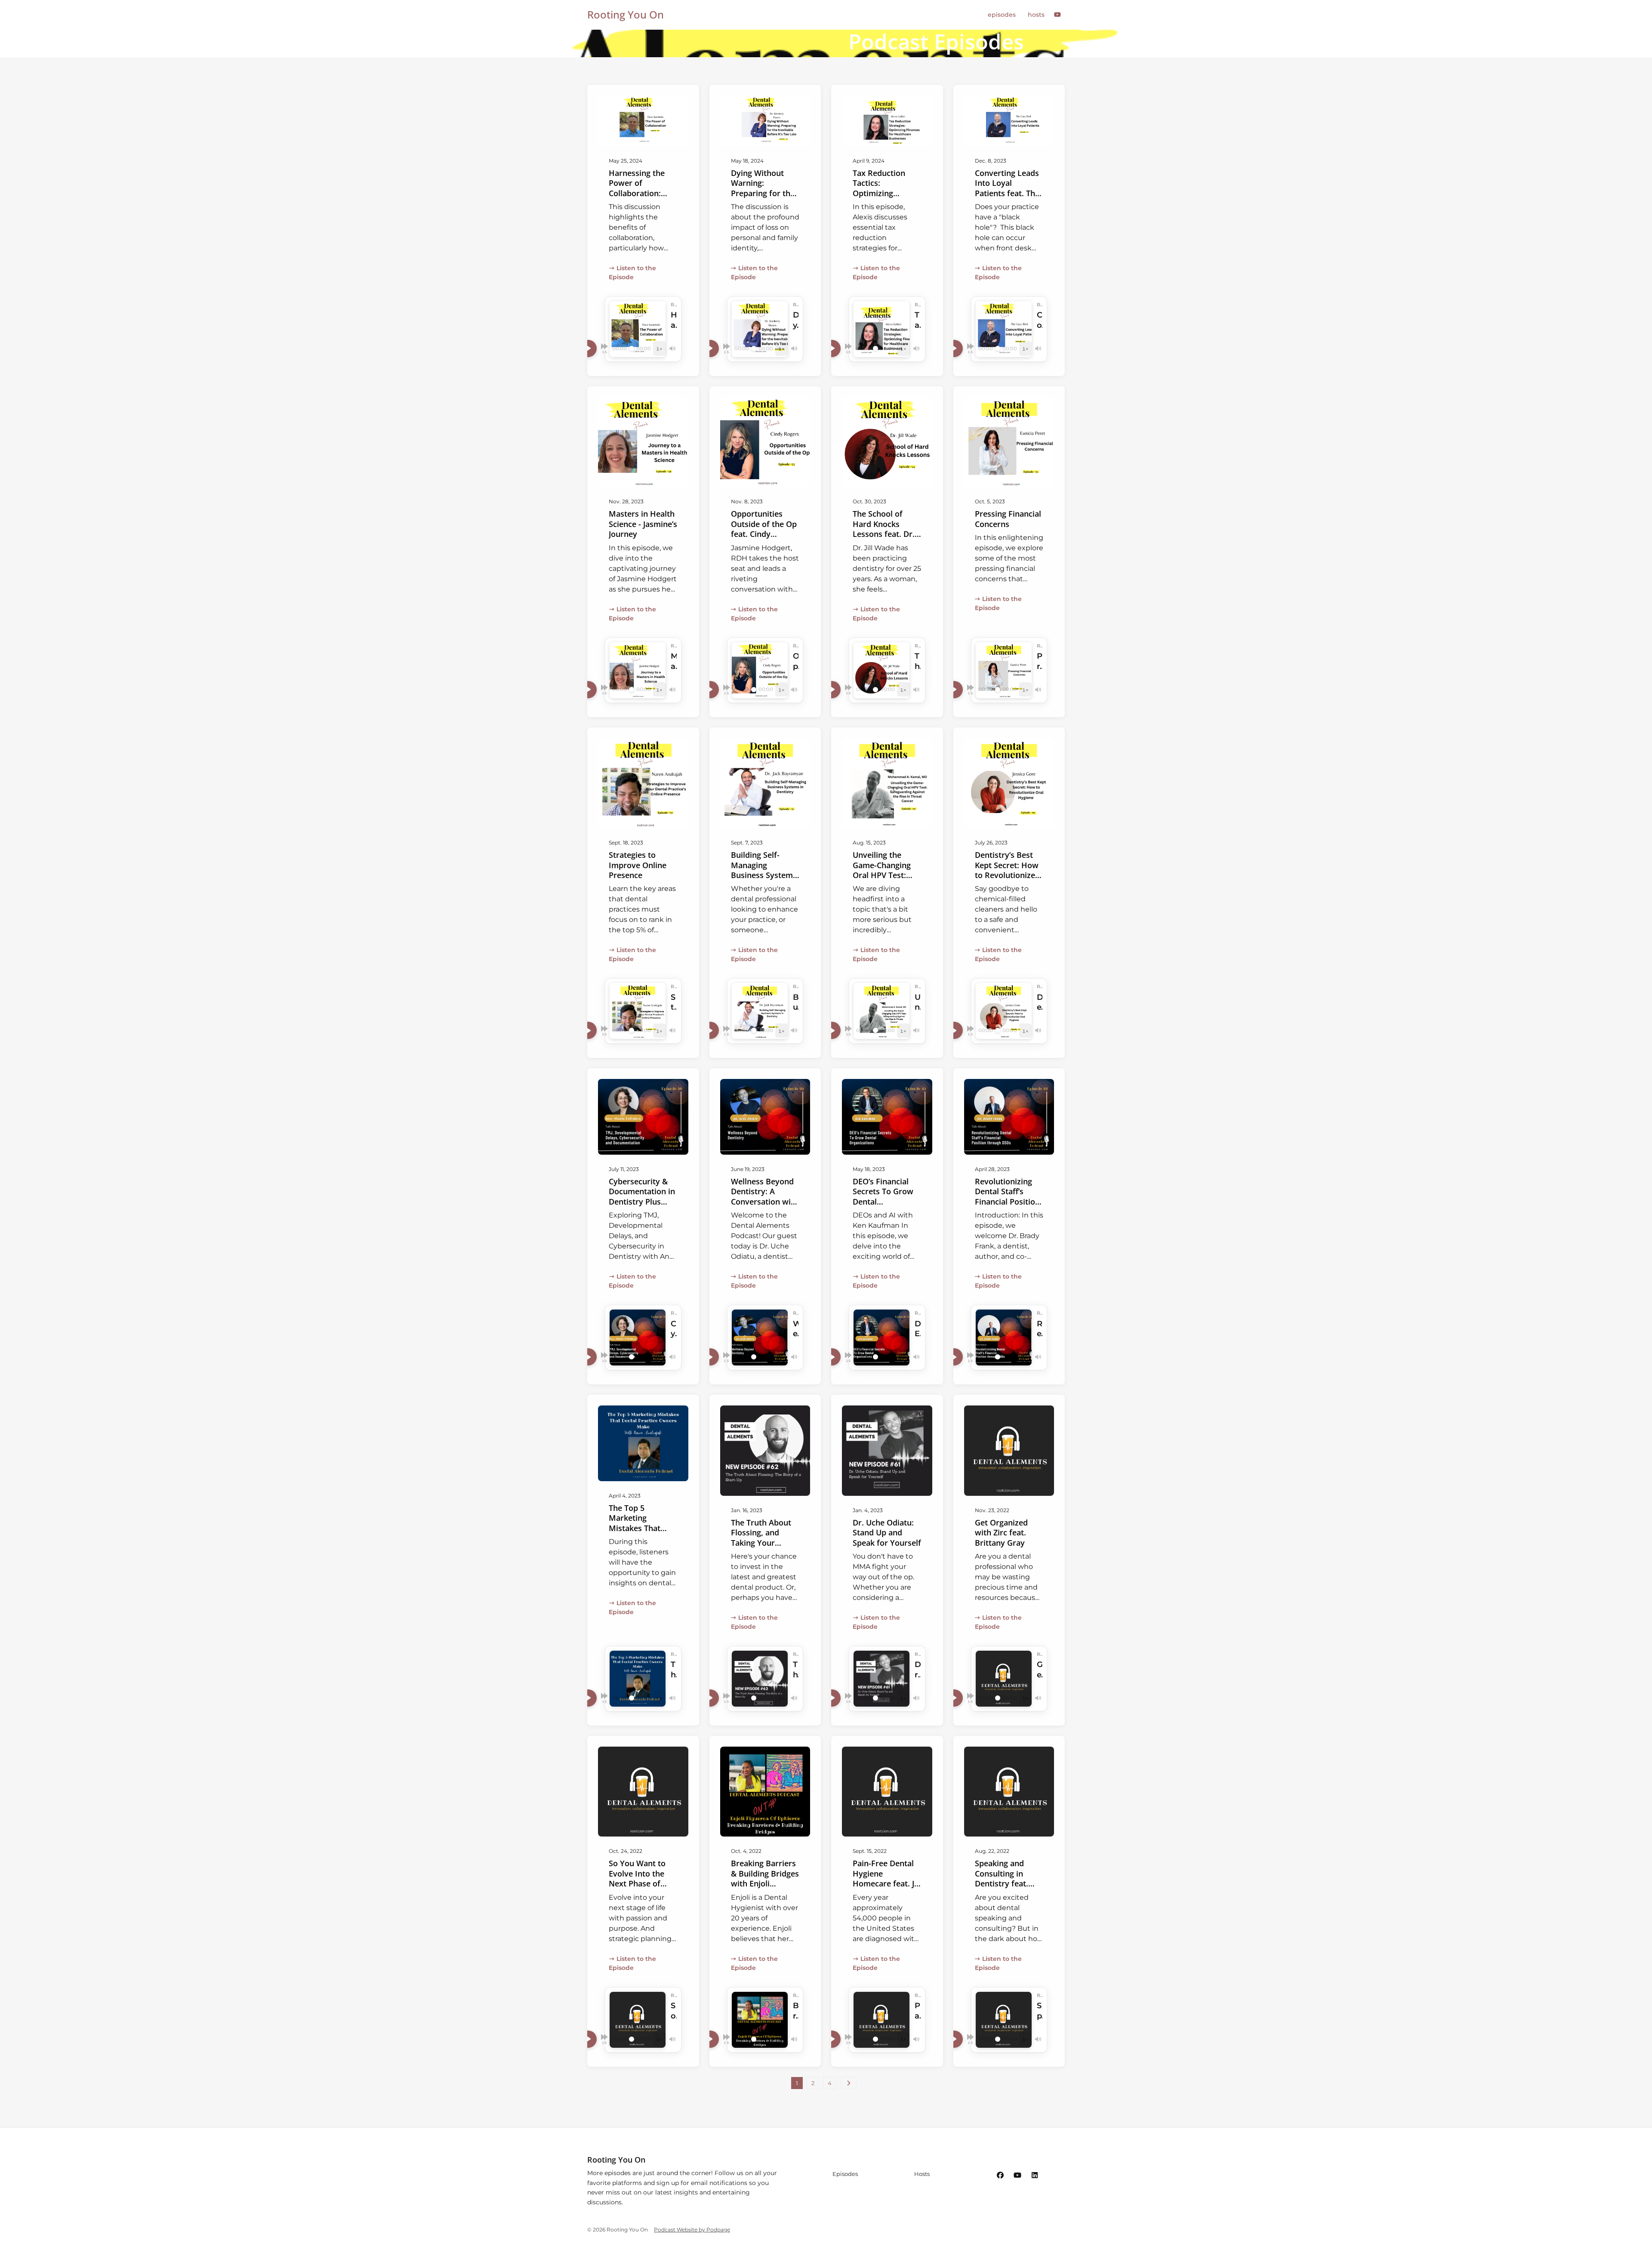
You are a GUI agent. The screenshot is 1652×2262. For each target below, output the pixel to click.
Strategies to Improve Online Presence (638, 865)
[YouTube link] (1058, 15)
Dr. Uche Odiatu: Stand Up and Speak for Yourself (887, 1533)
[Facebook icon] (1000, 2176)
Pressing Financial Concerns (1008, 519)
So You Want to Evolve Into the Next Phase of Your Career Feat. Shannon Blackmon (641, 1888)
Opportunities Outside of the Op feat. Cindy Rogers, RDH (764, 529)
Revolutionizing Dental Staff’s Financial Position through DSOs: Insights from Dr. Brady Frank (1007, 1207)
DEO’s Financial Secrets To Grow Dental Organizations (883, 1196)
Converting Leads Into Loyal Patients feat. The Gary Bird (1007, 188)
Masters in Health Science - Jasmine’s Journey (643, 524)
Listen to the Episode (632, 273)
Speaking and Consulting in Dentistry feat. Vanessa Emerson (1007, 1878)
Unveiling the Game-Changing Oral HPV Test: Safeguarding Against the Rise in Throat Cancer (887, 880)
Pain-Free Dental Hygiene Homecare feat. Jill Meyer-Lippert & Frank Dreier (887, 1883)
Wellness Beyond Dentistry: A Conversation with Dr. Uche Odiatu (765, 1196)
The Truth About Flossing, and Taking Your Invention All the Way (761, 1543)
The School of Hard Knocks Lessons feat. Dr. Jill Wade (884, 529)
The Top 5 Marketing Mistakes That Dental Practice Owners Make (637, 1528)
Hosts (1036, 15)
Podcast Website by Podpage (692, 2230)
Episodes (1002, 15)
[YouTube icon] (1017, 2176)
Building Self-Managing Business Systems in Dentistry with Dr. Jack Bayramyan (764, 880)
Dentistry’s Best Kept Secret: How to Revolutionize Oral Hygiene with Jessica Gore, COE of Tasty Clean (1008, 880)
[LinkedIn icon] (1035, 2176)
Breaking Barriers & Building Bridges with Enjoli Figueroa (765, 1878)
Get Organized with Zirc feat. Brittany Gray (1001, 1533)
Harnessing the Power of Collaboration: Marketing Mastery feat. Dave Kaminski (637, 198)
